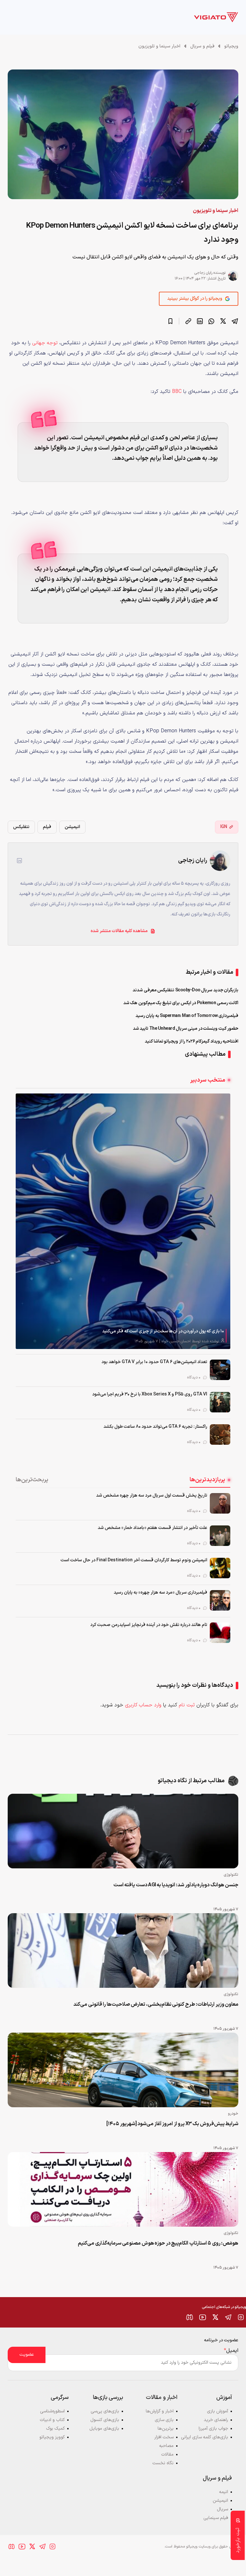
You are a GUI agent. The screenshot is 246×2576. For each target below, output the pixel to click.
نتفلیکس (21, 827)
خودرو (233, 2114)
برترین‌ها (166, 2429)
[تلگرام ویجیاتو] (228, 2317)
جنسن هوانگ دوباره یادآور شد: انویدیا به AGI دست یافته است (176, 1885)
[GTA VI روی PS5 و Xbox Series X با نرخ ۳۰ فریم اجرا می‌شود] (220, 1402)
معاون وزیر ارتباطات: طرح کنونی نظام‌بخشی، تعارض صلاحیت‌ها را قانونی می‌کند (156, 2004)
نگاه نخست (163, 2463)
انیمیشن (72, 827)
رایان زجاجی (203, 273)
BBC (177, 392)
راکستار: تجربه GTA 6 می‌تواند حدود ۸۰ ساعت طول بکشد (155, 1427)
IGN (224, 827)
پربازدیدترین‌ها (207, 1480)
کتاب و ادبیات (52, 2420)
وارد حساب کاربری (143, 1705)
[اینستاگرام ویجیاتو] (241, 2317)
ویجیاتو (231, 46)
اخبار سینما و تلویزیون (159, 46)
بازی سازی (164, 2420)
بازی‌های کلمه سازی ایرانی (205, 2437)
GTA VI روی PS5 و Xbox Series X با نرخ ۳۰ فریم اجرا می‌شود (150, 1394)
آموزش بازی (217, 2411)
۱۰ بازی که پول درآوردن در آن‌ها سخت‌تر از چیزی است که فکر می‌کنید (163, 1331)
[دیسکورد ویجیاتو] (190, 2317)
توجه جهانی (45, 343)
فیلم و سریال (202, 46)
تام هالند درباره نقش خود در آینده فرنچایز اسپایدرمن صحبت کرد (149, 1625)
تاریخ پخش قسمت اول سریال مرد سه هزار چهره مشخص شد (152, 1495)
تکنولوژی (231, 1875)
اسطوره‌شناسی (52, 2411)
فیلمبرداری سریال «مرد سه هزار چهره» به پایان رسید (160, 1593)
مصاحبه (166, 2446)
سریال (222, 2509)
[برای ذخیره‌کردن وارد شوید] (170, 321)
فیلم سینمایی (216, 2518)
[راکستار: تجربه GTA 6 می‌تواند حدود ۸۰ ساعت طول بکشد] (220, 1434)
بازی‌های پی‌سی (105, 2411)
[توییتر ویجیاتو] (215, 2317)
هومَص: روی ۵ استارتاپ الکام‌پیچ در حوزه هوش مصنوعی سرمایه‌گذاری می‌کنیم (158, 2243)
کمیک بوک (55, 2429)
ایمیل (231, 2351)
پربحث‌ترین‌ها (32, 1480)
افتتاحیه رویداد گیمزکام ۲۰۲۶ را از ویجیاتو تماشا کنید (192, 1041)
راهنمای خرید (216, 2420)
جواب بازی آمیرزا (213, 2429)
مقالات (167, 2454)
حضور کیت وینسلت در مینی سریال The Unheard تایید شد (186, 1029)
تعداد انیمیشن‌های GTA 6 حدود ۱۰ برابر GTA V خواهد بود (154, 1362)
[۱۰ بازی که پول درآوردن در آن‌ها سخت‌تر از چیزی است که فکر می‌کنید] (123, 1221)
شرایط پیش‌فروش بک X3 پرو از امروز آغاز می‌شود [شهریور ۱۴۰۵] (172, 2124)
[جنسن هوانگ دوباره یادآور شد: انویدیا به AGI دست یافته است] (123, 1831)
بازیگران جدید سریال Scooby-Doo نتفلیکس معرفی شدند (185, 990)
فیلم (47, 827)
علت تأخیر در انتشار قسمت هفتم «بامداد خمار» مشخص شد (152, 1528)
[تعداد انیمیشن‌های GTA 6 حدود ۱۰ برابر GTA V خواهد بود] (220, 1370)
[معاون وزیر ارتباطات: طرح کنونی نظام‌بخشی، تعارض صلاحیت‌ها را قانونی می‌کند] (123, 1950)
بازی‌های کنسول (105, 2420)
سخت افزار (164, 2437)
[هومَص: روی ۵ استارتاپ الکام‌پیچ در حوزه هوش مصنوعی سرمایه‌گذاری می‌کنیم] (123, 2189)
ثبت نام (187, 1705)
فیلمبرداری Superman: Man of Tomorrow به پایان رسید (187, 1016)
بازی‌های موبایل (104, 2429)
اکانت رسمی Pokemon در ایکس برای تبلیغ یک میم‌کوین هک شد (181, 1003)
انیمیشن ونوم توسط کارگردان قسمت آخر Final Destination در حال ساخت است (134, 1560)
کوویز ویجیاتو (52, 2437)
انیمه (224, 2492)
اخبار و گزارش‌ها (160, 2411)
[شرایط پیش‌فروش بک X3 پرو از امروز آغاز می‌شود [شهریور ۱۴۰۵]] (123, 2070)
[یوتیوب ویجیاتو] (202, 2317)
